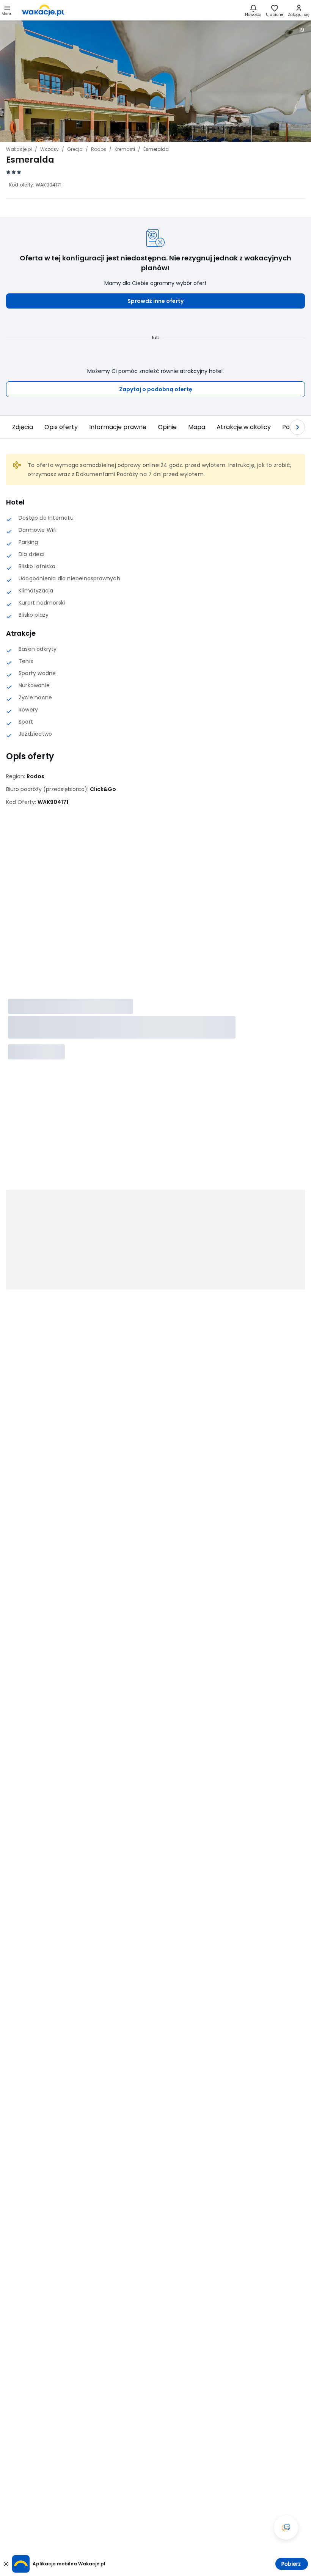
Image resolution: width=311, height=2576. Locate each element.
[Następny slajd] (297, 427)
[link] (43, 10)
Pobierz (291, 2564)
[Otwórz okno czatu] (286, 2527)
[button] (155, 301)
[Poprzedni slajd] (14, 427)
